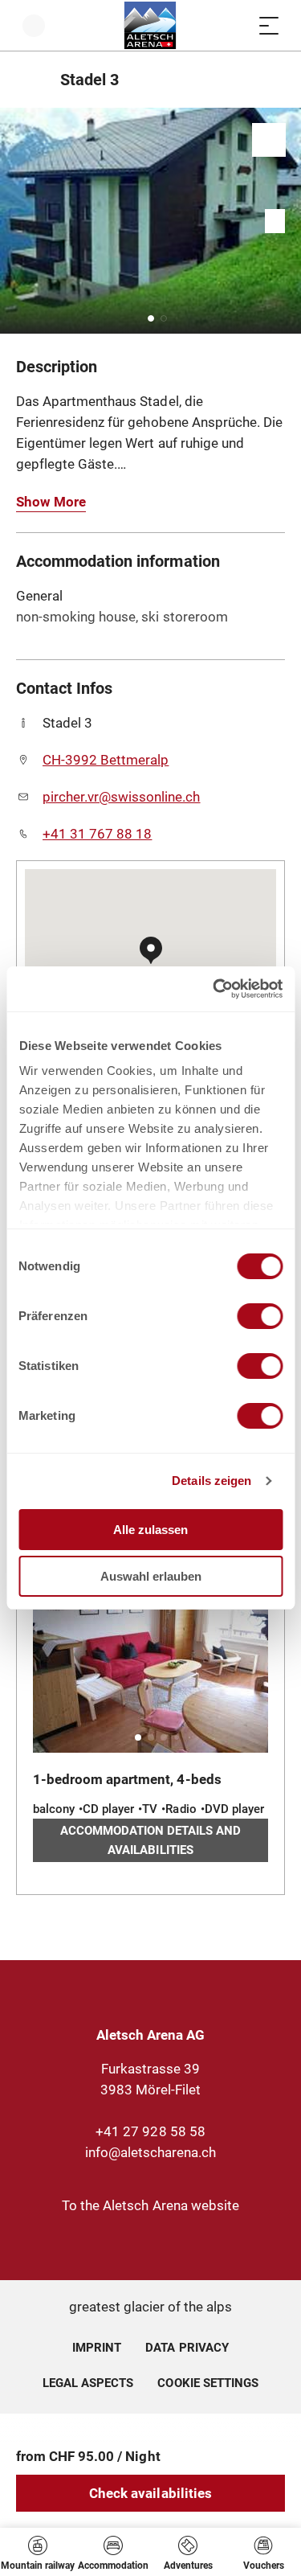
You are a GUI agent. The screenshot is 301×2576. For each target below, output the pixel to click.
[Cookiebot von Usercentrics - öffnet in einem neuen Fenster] (214, 989)
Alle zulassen (150, 1530)
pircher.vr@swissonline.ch (122, 797)
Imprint (97, 2348)
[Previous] (30, 80)
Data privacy (187, 2348)
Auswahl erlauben (151, 1576)
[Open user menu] (34, 25)
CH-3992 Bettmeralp (106, 760)
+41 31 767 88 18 (97, 834)
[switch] (260, 1316)
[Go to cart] (237, 25)
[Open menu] (269, 25)
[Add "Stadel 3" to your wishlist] (269, 140)
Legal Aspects (88, 2383)
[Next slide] (285, 221)
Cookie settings (207, 2381)
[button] (151, 318)
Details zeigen (212, 1481)
